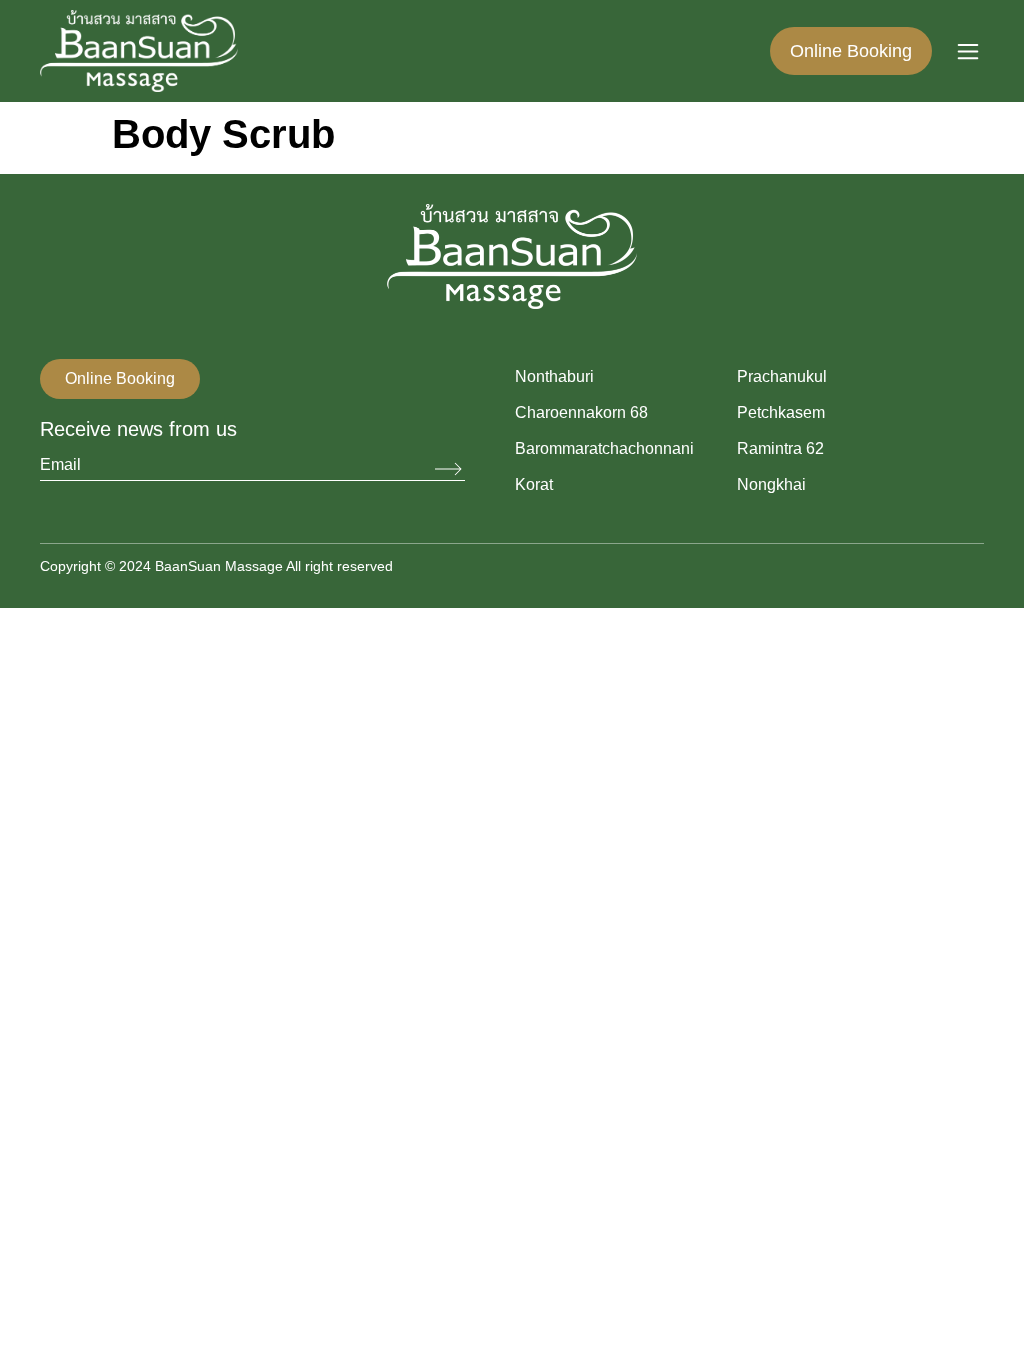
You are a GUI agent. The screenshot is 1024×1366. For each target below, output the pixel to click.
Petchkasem (781, 412)
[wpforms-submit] (450, 469)
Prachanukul (782, 376)
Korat (534, 484)
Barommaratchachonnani (604, 448)
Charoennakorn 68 (581, 412)
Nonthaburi (554, 376)
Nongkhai (771, 484)
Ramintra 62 (780, 448)
